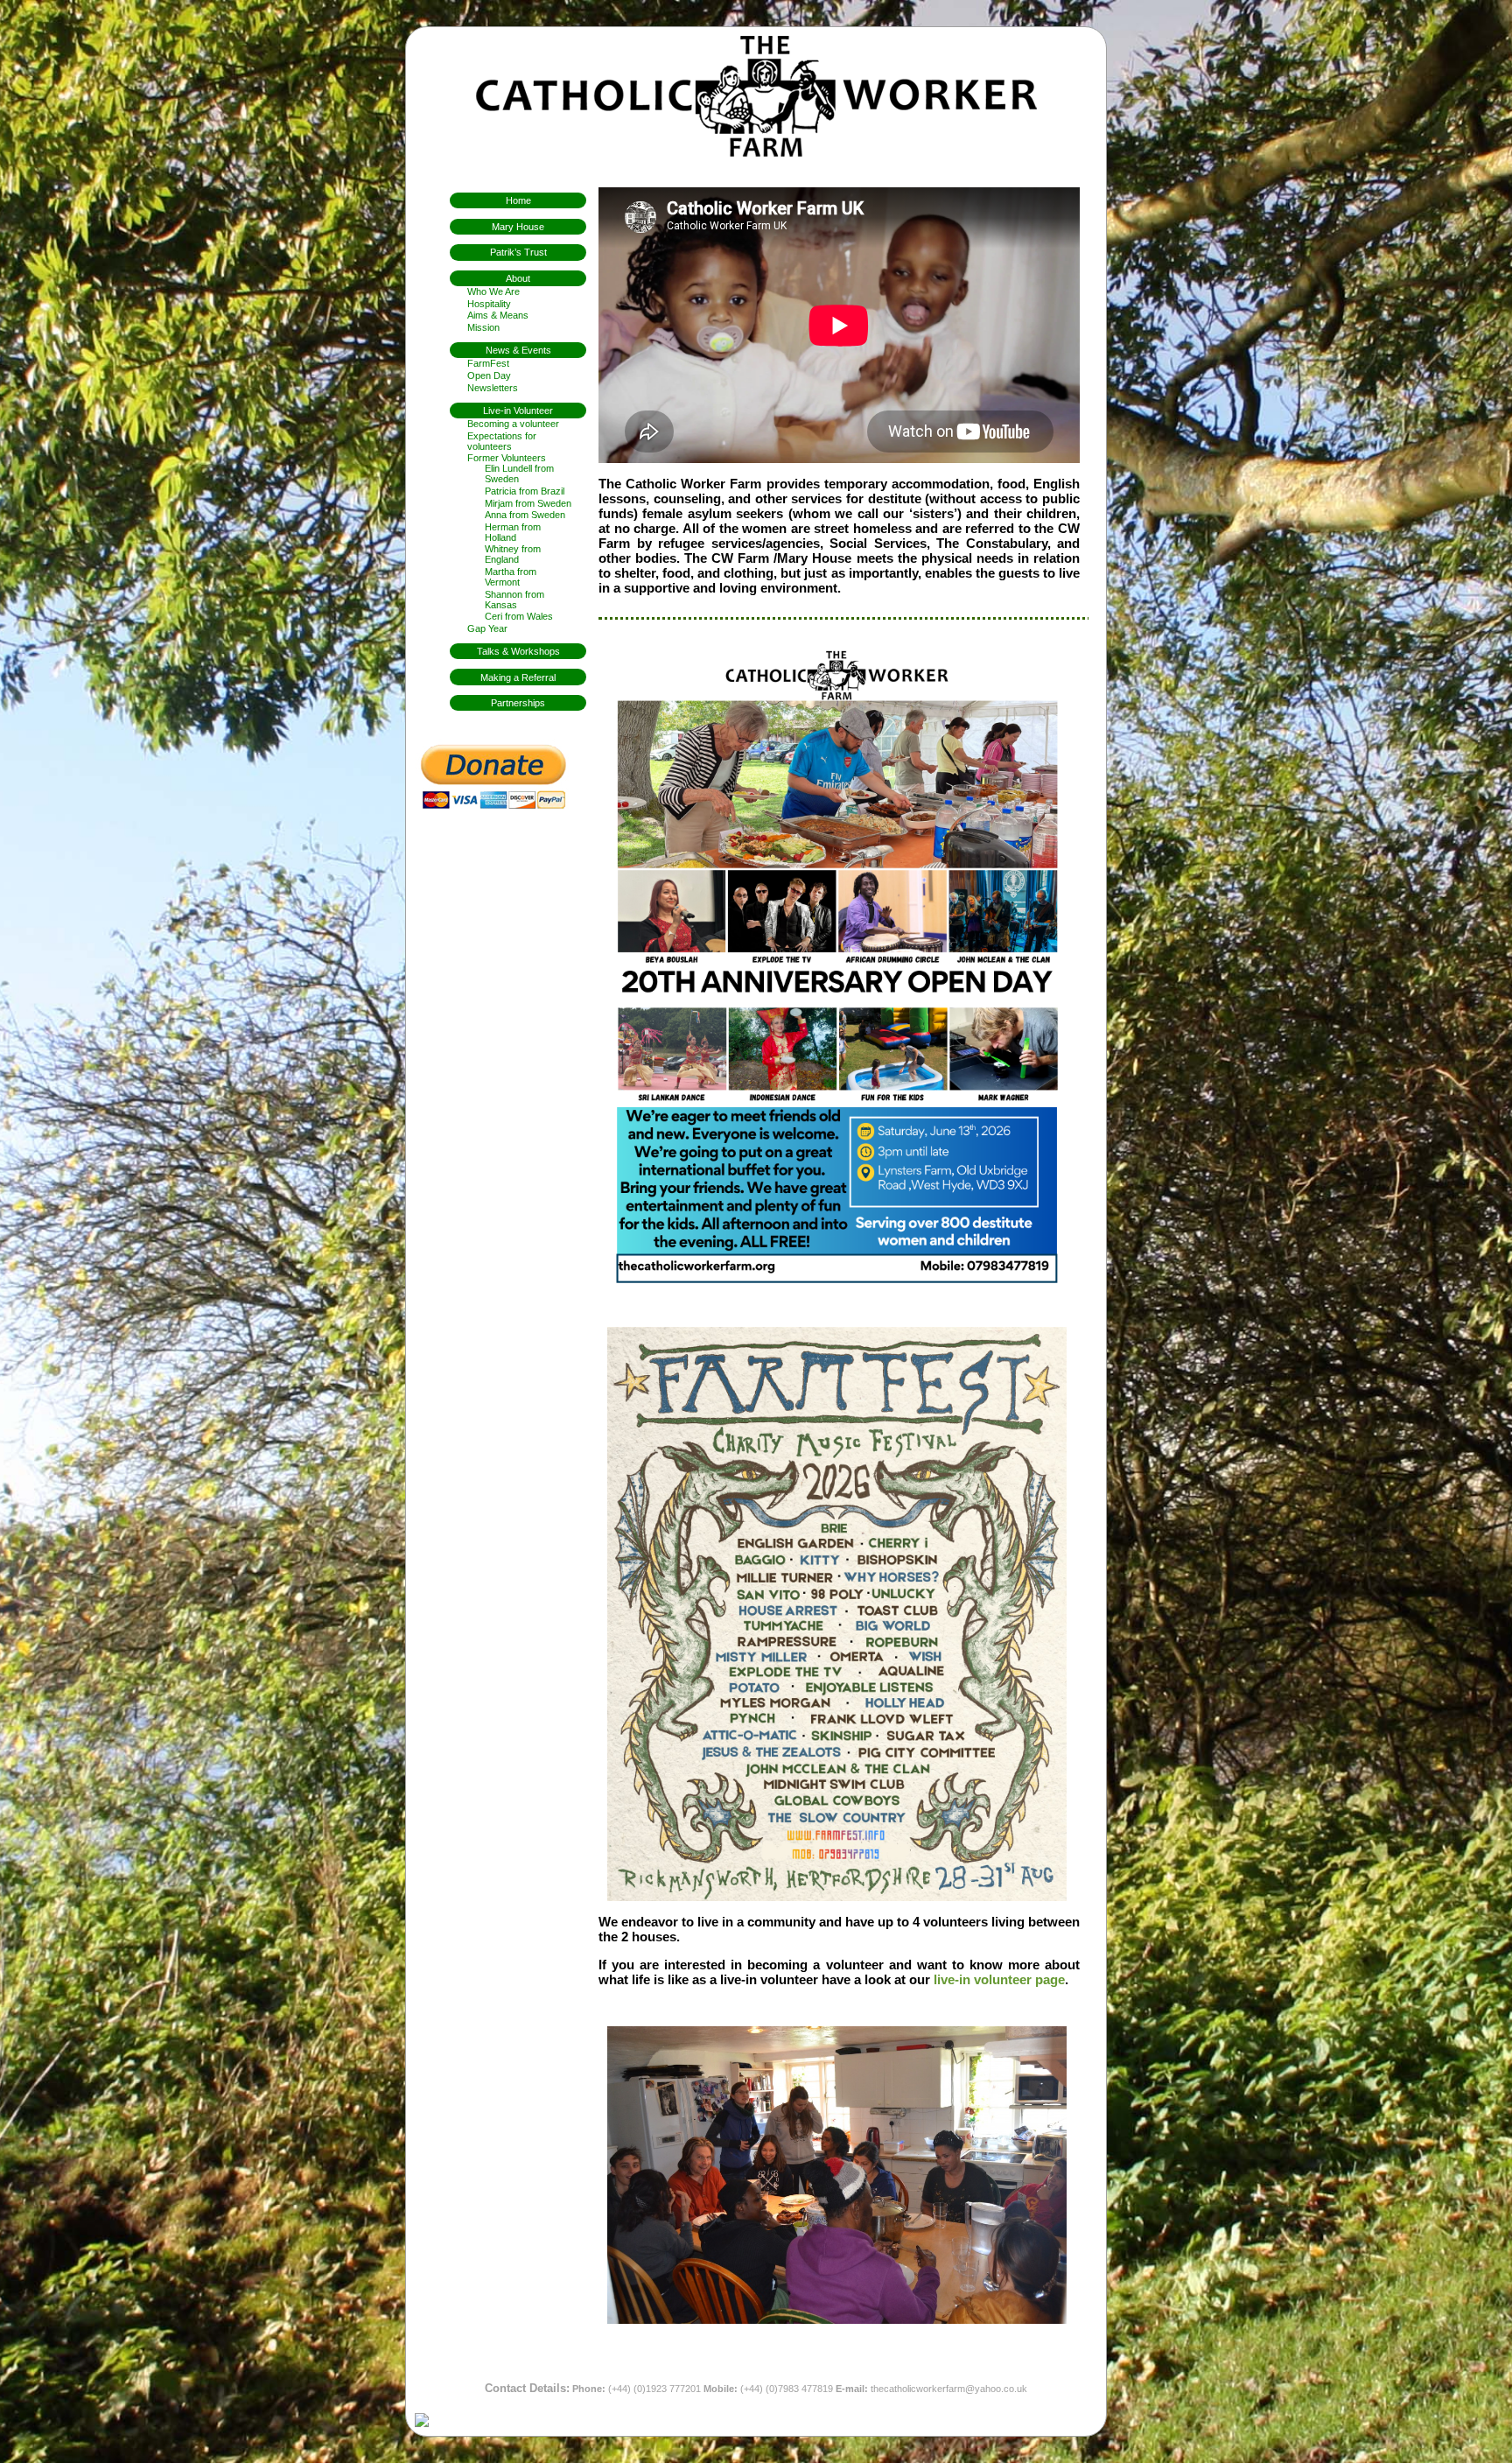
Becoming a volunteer (513, 424)
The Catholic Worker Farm (756, 96)
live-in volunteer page (999, 1979)
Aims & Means (498, 315)
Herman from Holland (513, 532)
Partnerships (518, 703)
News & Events (518, 350)
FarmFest (488, 363)
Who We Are (493, 291)
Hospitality (489, 304)
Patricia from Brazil (525, 491)
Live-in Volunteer (518, 410)
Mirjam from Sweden (528, 503)
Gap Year (487, 628)
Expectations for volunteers (502, 441)
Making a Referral (518, 677)
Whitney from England (513, 554)
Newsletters (493, 388)
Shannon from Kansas (514, 600)
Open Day (489, 375)
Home (518, 200)
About (518, 278)
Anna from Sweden (525, 515)
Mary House (518, 227)
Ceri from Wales (519, 616)
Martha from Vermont (511, 577)
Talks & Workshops (518, 651)
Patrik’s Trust (518, 252)
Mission (483, 327)
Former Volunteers (507, 458)
